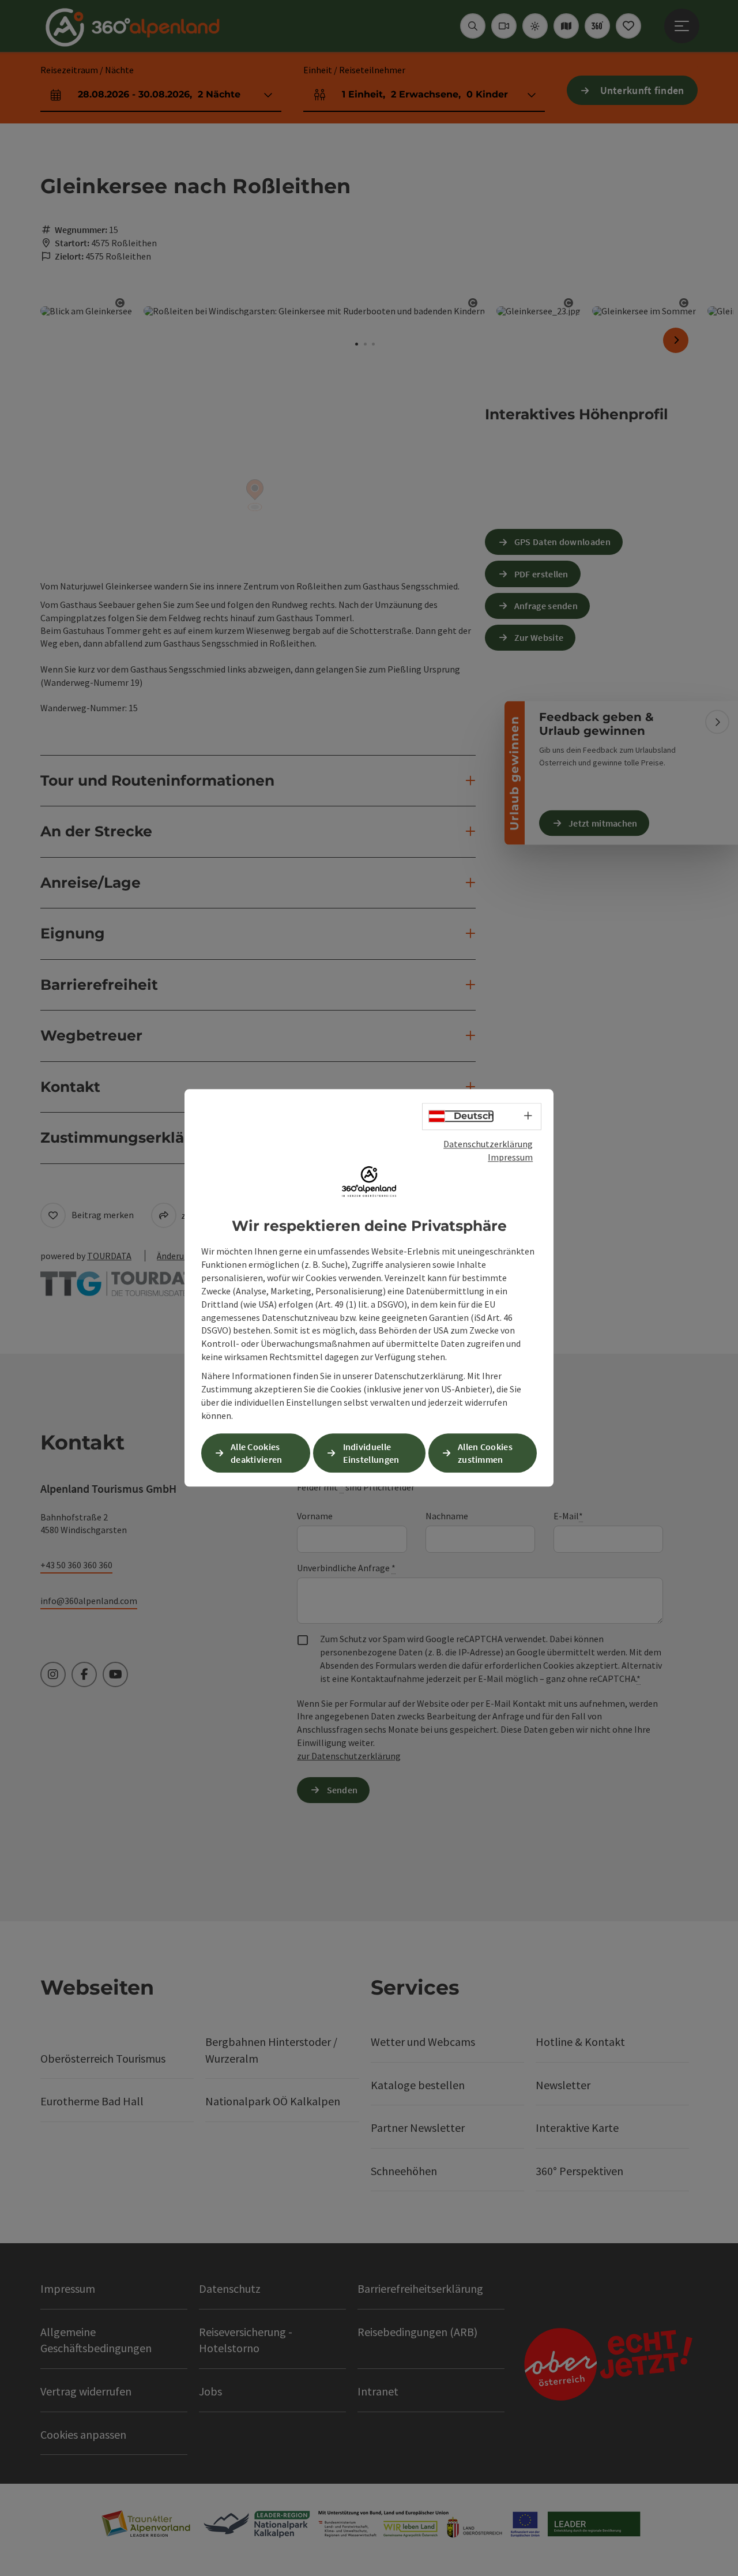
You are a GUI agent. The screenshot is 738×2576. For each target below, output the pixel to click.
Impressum (510, 1157)
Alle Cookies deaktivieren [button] (257, 1453)
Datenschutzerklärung (488, 1144)
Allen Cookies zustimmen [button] (485, 1453)
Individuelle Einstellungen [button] (371, 1453)
